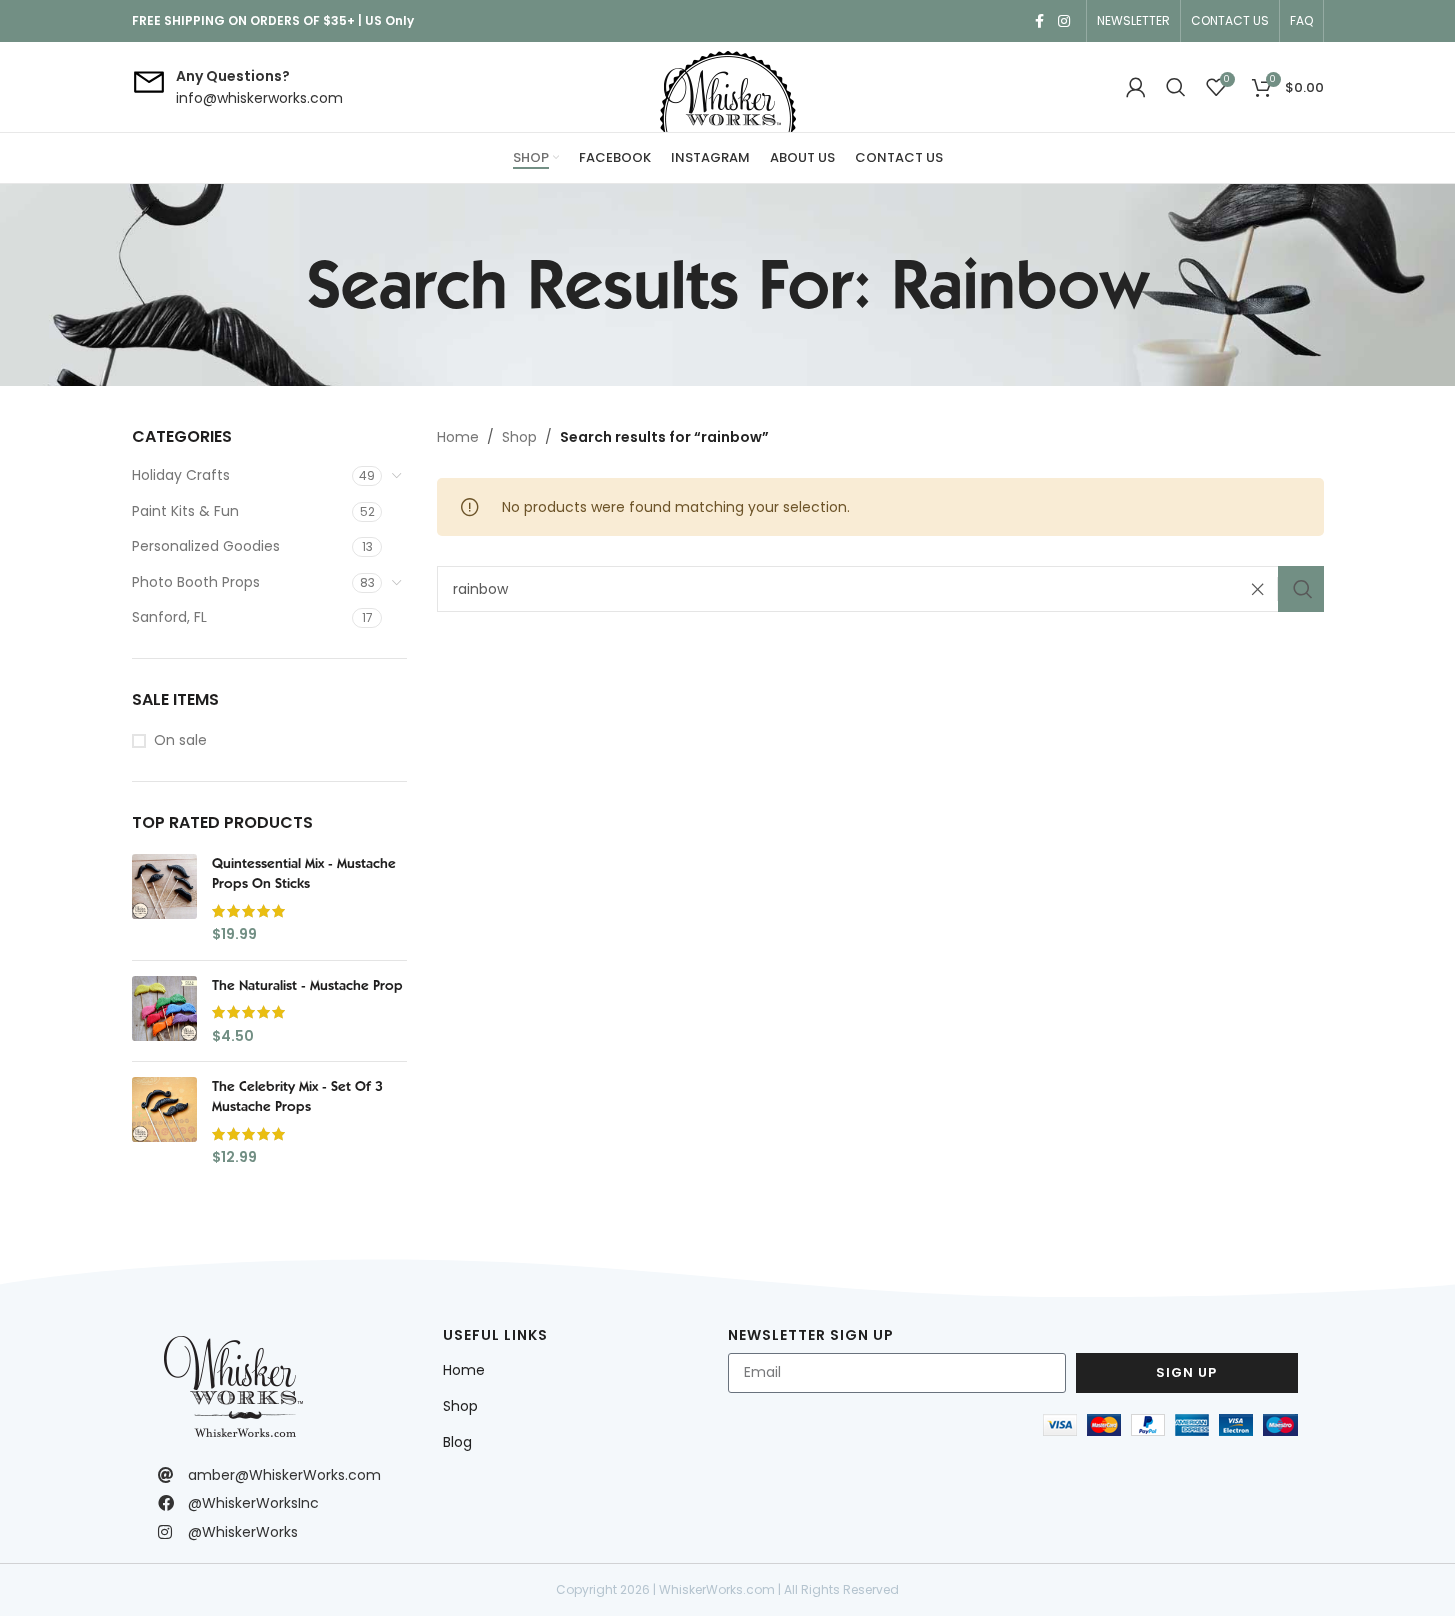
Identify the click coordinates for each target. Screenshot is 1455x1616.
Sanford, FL (169, 617)
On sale (180, 740)
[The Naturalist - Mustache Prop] (164, 1011)
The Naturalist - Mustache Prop (307, 985)
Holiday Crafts (181, 475)
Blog (457, 1442)
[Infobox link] (237, 87)
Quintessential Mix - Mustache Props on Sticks (304, 873)
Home (458, 437)
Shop (519, 437)
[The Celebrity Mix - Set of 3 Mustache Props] (164, 1122)
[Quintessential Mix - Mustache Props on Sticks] (164, 899)
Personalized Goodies (206, 546)
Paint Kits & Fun (185, 511)
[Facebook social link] (1040, 21)
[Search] (1176, 87)
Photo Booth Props (196, 582)
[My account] (1136, 87)
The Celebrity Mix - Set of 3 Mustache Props (297, 1096)
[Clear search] (1263, 589)
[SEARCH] (1301, 589)
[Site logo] (728, 87)
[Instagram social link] (1064, 21)
